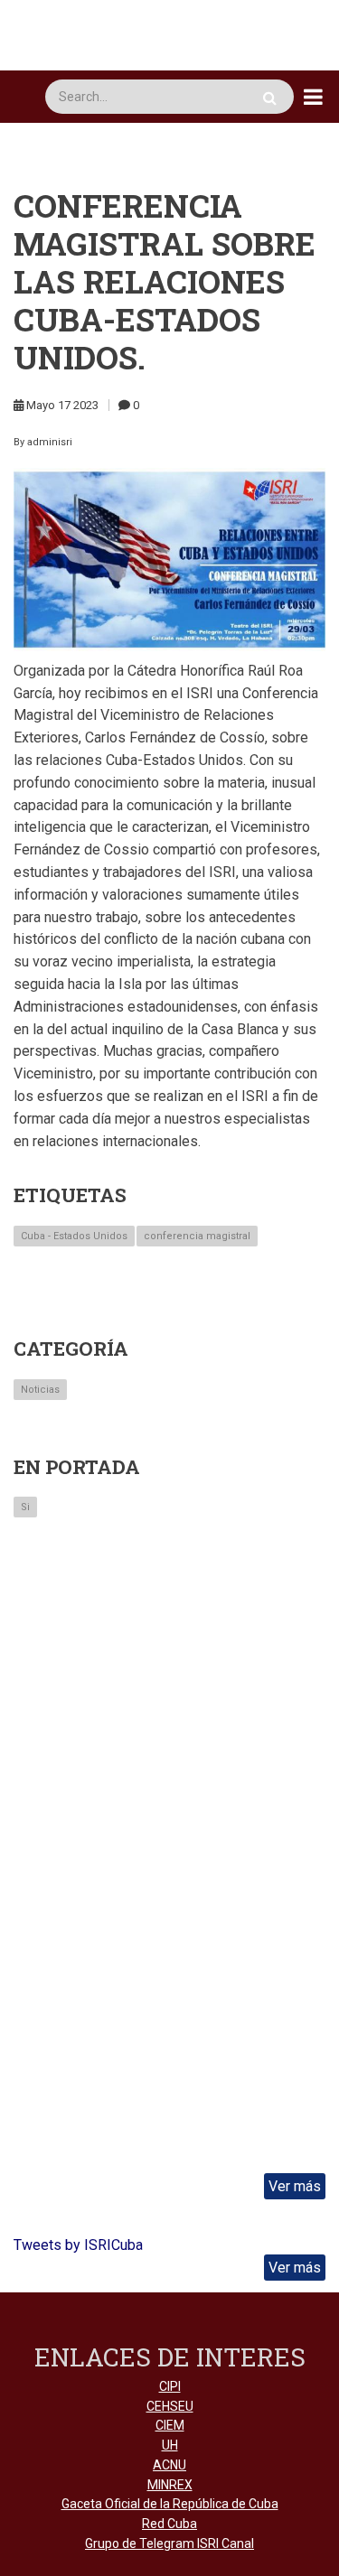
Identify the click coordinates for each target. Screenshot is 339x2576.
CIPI (170, 2386)
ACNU (169, 2465)
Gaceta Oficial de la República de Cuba (170, 2504)
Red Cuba (169, 2524)
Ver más (295, 2186)
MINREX (170, 2485)
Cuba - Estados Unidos (74, 1236)
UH (170, 2445)
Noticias (40, 1390)
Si (25, 1507)
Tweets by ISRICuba (78, 2245)
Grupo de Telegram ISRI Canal (169, 2543)
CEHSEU (170, 2406)
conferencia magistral (197, 1236)
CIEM (170, 2425)
